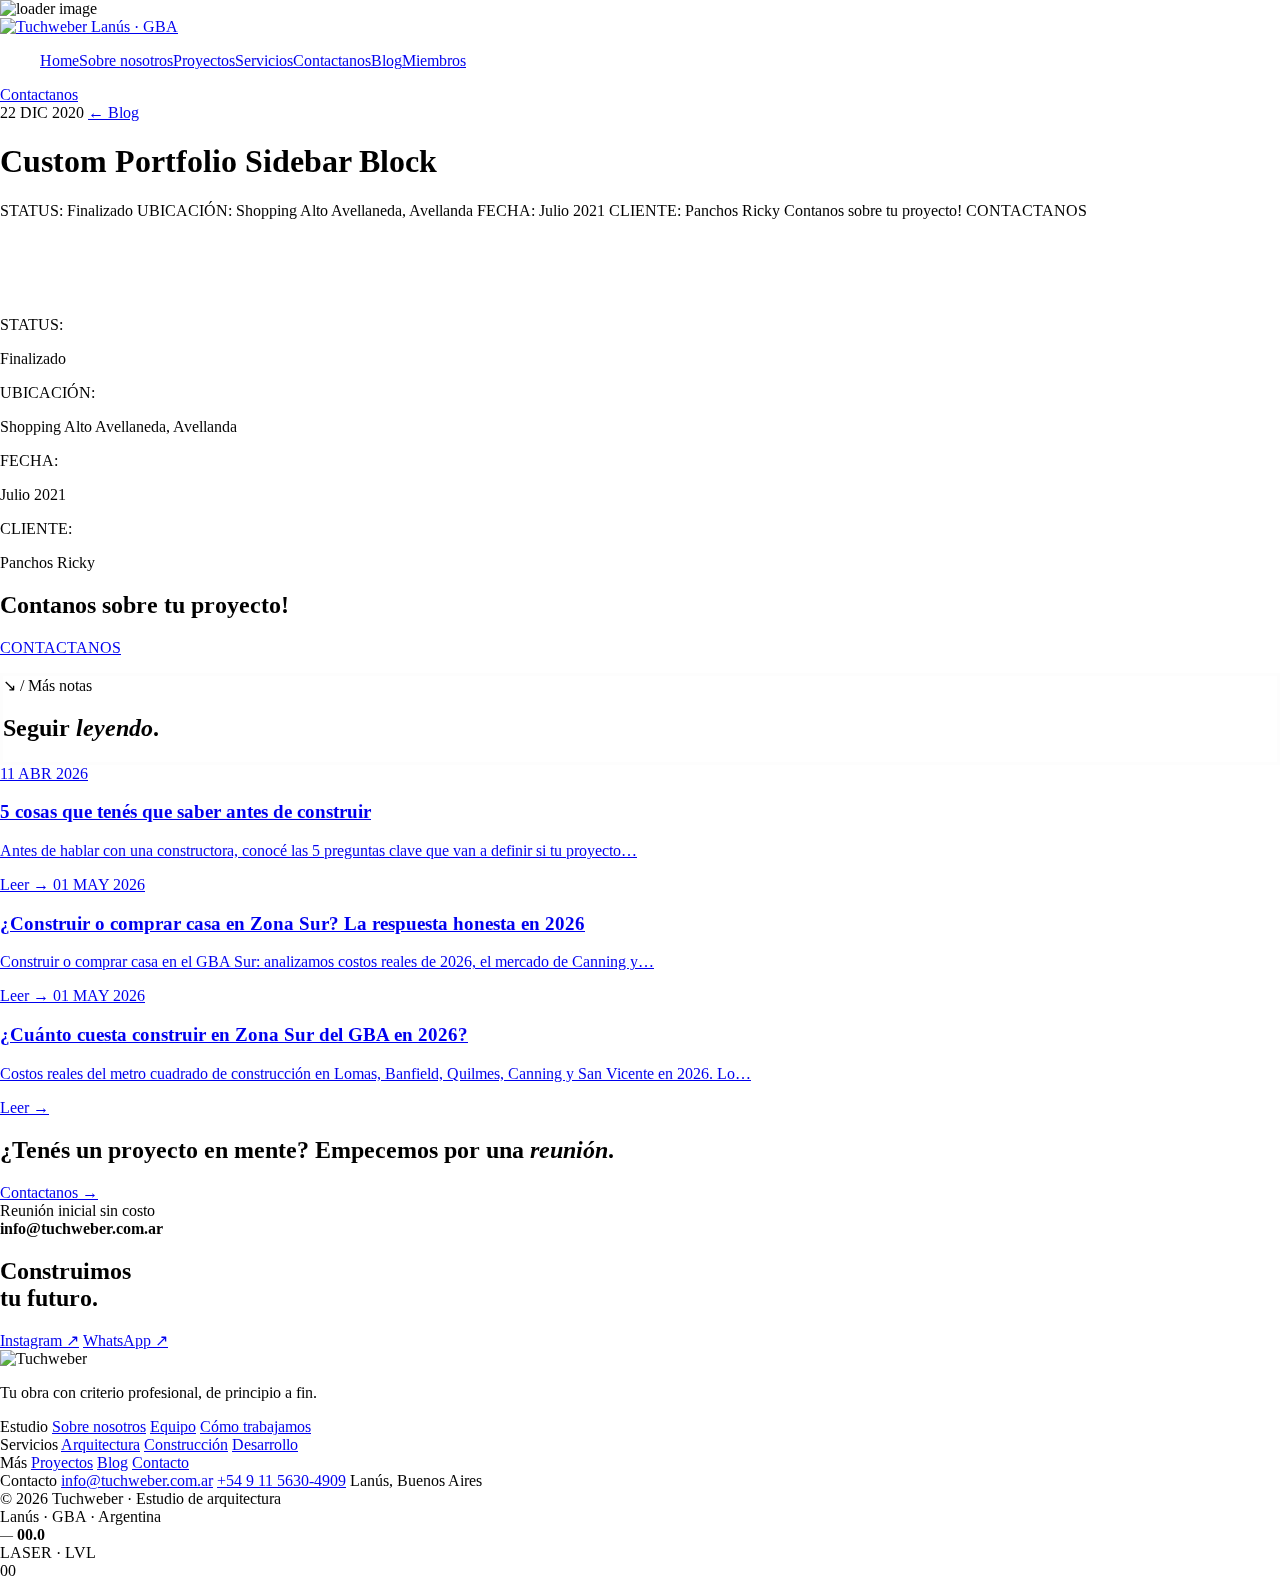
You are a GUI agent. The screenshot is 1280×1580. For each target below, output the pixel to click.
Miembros (434, 60)
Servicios (264, 60)
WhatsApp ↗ (125, 1340)
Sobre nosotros (126, 60)
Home (59, 60)
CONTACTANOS (60, 647)
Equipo (173, 1426)
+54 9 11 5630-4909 (281, 1480)
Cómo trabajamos (255, 1426)
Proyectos (204, 60)
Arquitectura (100, 1444)
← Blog (113, 112)
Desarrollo (265, 1444)
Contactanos (332, 60)
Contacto (160, 1462)
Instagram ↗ (39, 1340)
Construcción (186, 1444)
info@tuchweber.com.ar (137, 1480)
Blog (386, 60)
